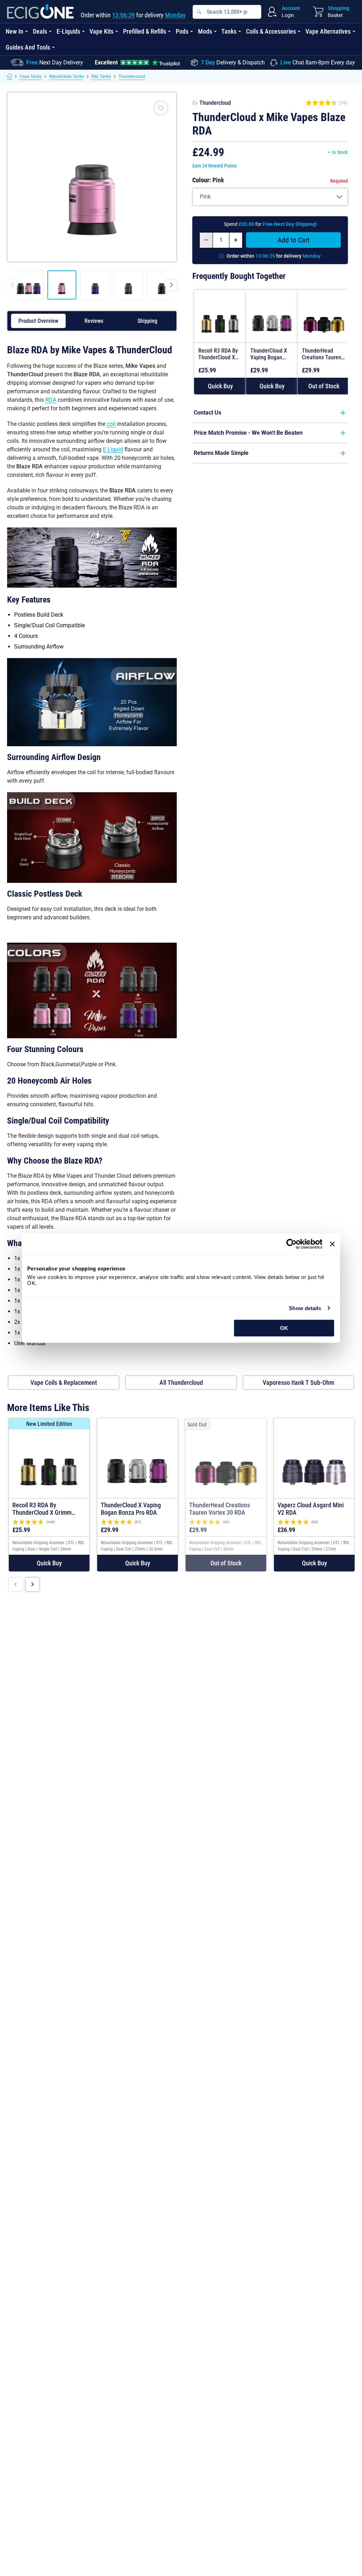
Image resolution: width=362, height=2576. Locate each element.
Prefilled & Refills (145, 31)
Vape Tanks (31, 76)
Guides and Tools (28, 47)
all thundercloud (181, 1383)
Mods (205, 31)
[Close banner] (332, 1244)
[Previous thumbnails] (12, 285)
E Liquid (113, 449)
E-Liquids (68, 31)
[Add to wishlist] (161, 108)
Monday (175, 15)
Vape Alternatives (328, 31)
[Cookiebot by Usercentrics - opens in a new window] (291, 1244)
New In (14, 31)
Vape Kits (101, 31)
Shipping (147, 321)
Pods (182, 31)
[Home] (10, 76)
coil (111, 424)
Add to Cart (294, 240)
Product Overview (38, 321)
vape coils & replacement (64, 1383)
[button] (220, 386)
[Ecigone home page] (40, 12)
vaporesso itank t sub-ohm (298, 1383)
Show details (305, 1308)
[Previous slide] (16, 1584)
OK (284, 1328)
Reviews (94, 321)
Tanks (229, 31)
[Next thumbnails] (171, 285)
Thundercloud (132, 76)
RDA (51, 400)
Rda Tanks (101, 76)
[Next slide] (33, 1584)
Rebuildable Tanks (66, 76)
